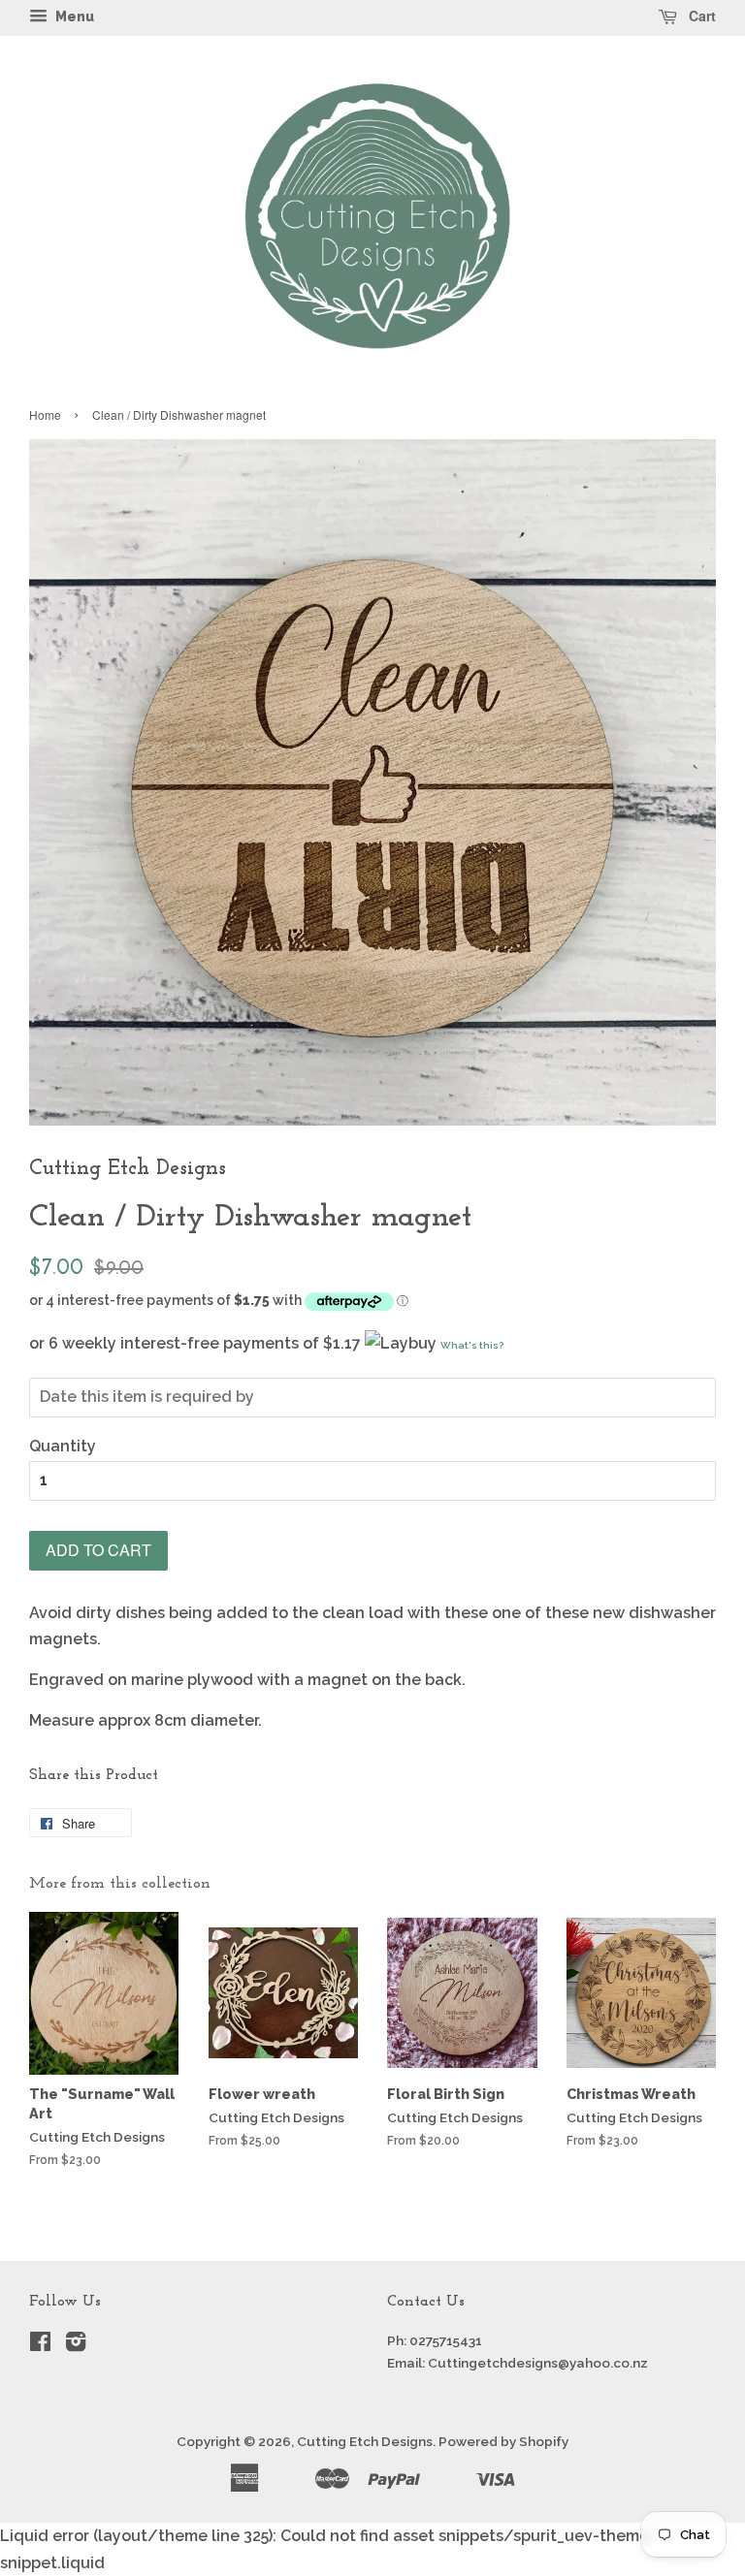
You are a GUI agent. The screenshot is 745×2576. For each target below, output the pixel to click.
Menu (73, 16)
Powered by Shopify (503, 2441)
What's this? (472, 1345)
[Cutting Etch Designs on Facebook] (40, 2345)
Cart (700, 16)
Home (45, 414)
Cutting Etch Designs (365, 2441)
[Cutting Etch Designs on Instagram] (76, 2345)
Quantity (63, 1446)
